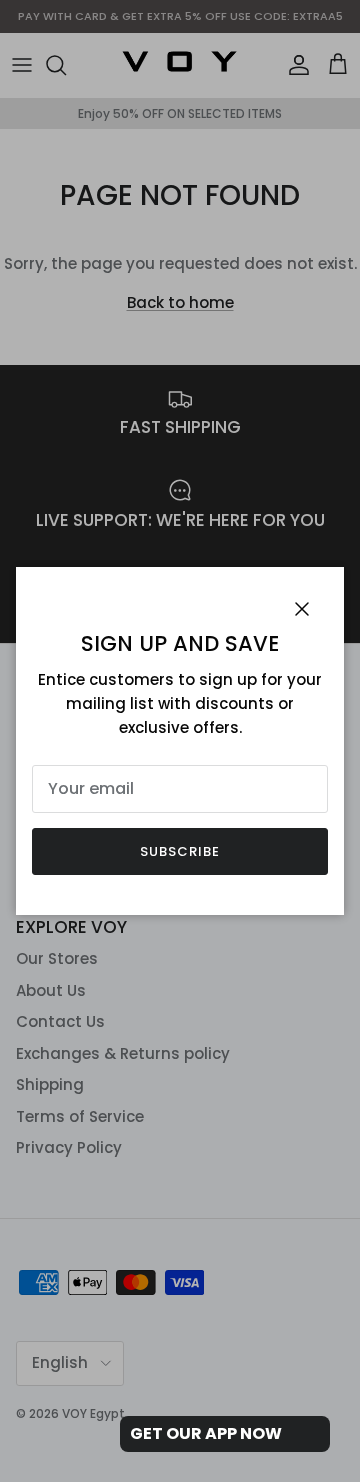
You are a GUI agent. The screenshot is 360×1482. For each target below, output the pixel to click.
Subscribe (180, 851)
